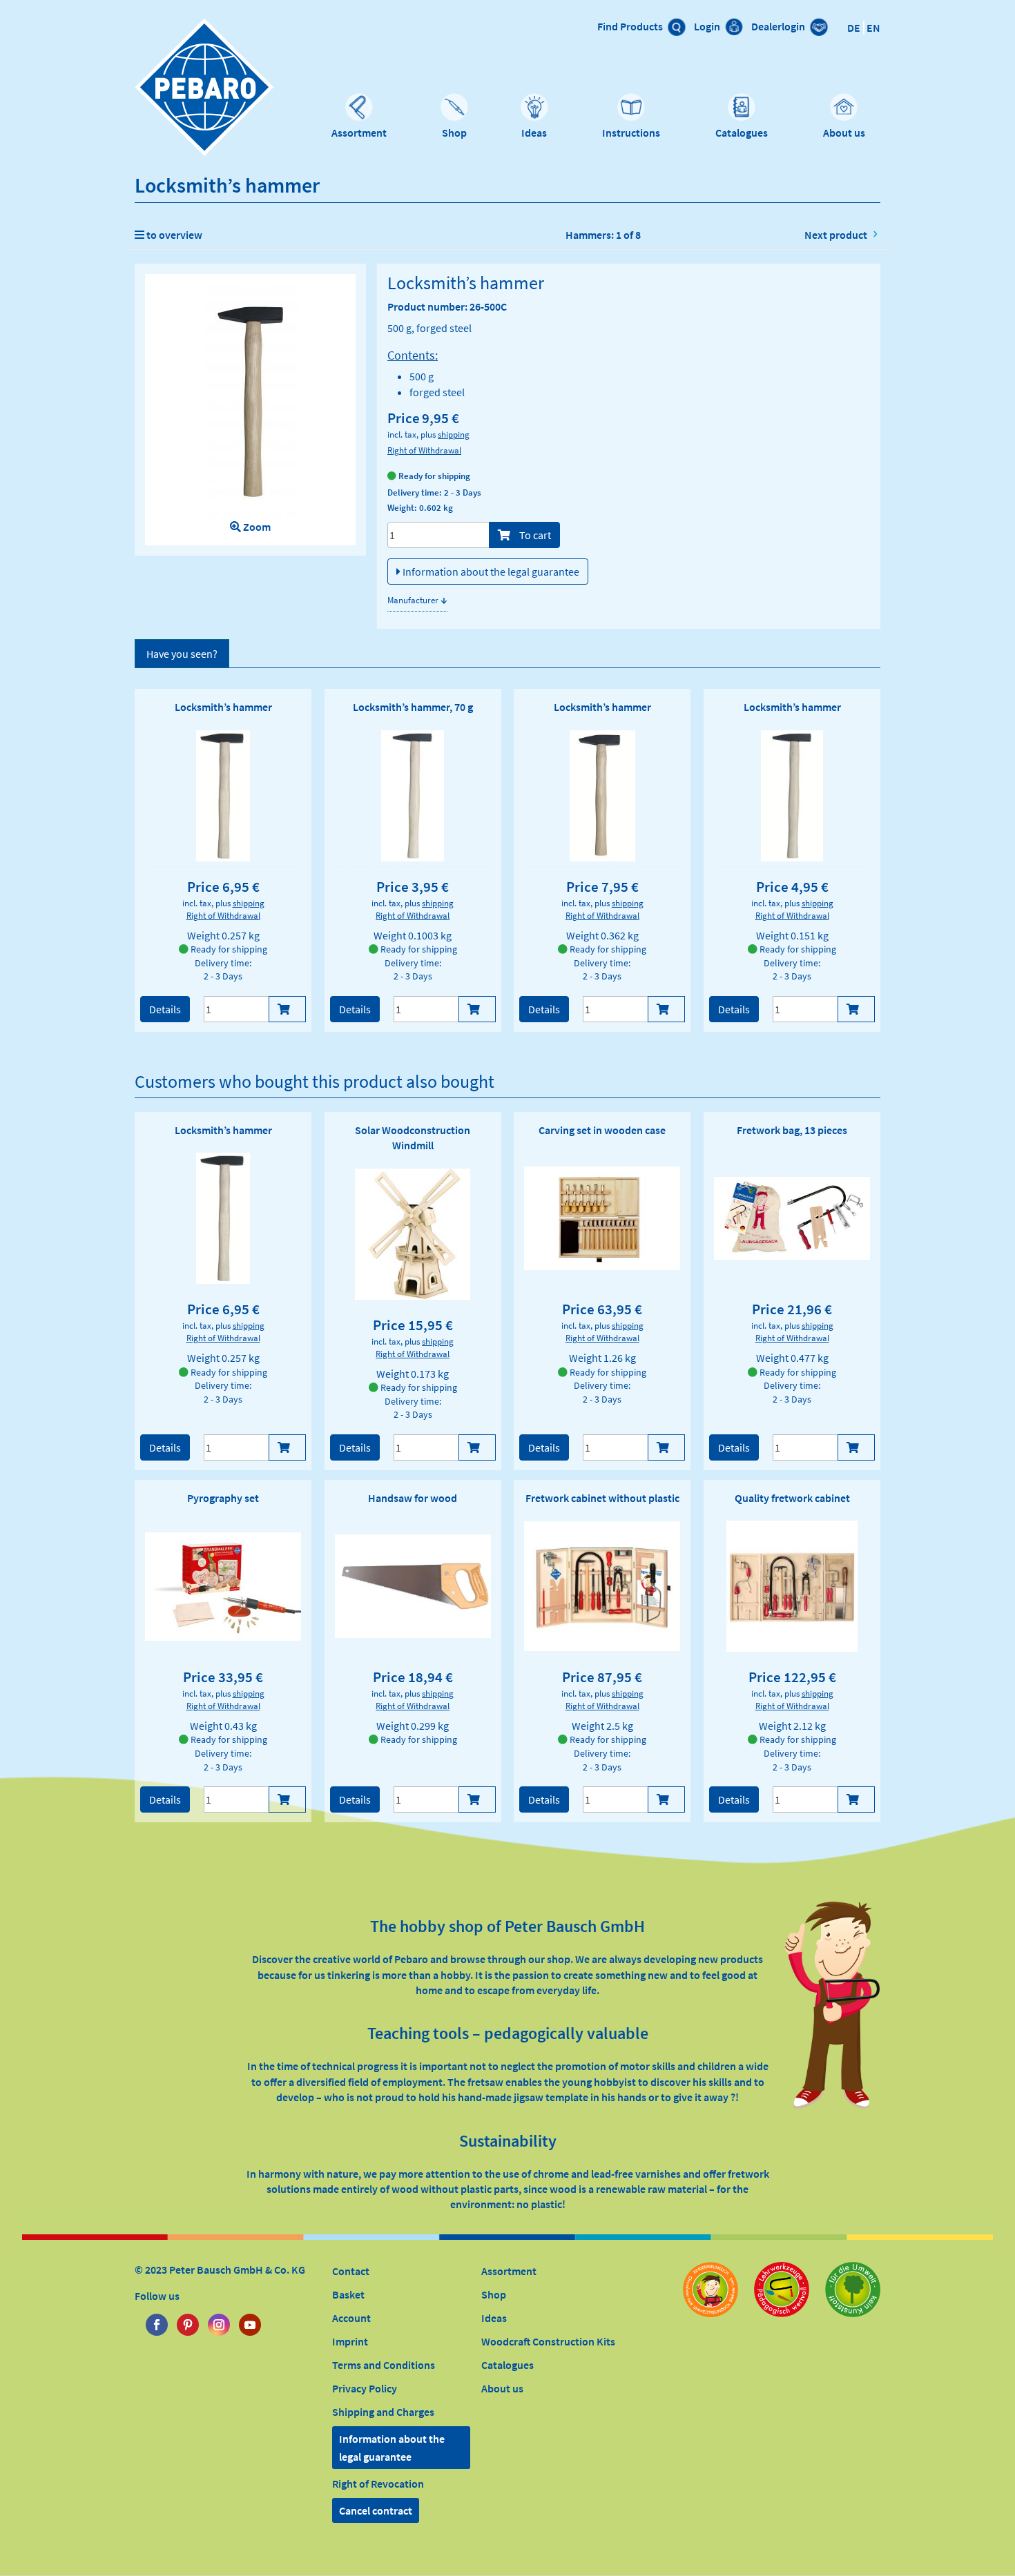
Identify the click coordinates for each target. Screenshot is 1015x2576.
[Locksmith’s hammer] (223, 796)
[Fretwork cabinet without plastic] (602, 1586)
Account (351, 2318)
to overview (173, 235)
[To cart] (287, 1009)
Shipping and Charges (383, 2412)
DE (854, 28)
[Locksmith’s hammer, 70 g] (413, 796)
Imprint (350, 2341)
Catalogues (742, 133)
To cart (534, 535)
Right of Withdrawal (424, 450)
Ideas (534, 133)
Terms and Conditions (384, 2365)
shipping (454, 434)
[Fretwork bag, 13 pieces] (792, 1218)
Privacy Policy (365, 2388)
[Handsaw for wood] (413, 1586)
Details (165, 1009)
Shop (454, 133)
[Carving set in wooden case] (602, 1218)
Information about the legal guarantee (490, 572)
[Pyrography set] (223, 1587)
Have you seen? (182, 654)
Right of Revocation (378, 2484)
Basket (348, 2294)
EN (873, 28)
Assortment (359, 133)
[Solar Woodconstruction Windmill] (413, 1234)
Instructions (631, 133)
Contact (351, 2271)
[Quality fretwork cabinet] (792, 1586)
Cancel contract (376, 2510)
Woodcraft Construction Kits (548, 2341)
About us (844, 133)
